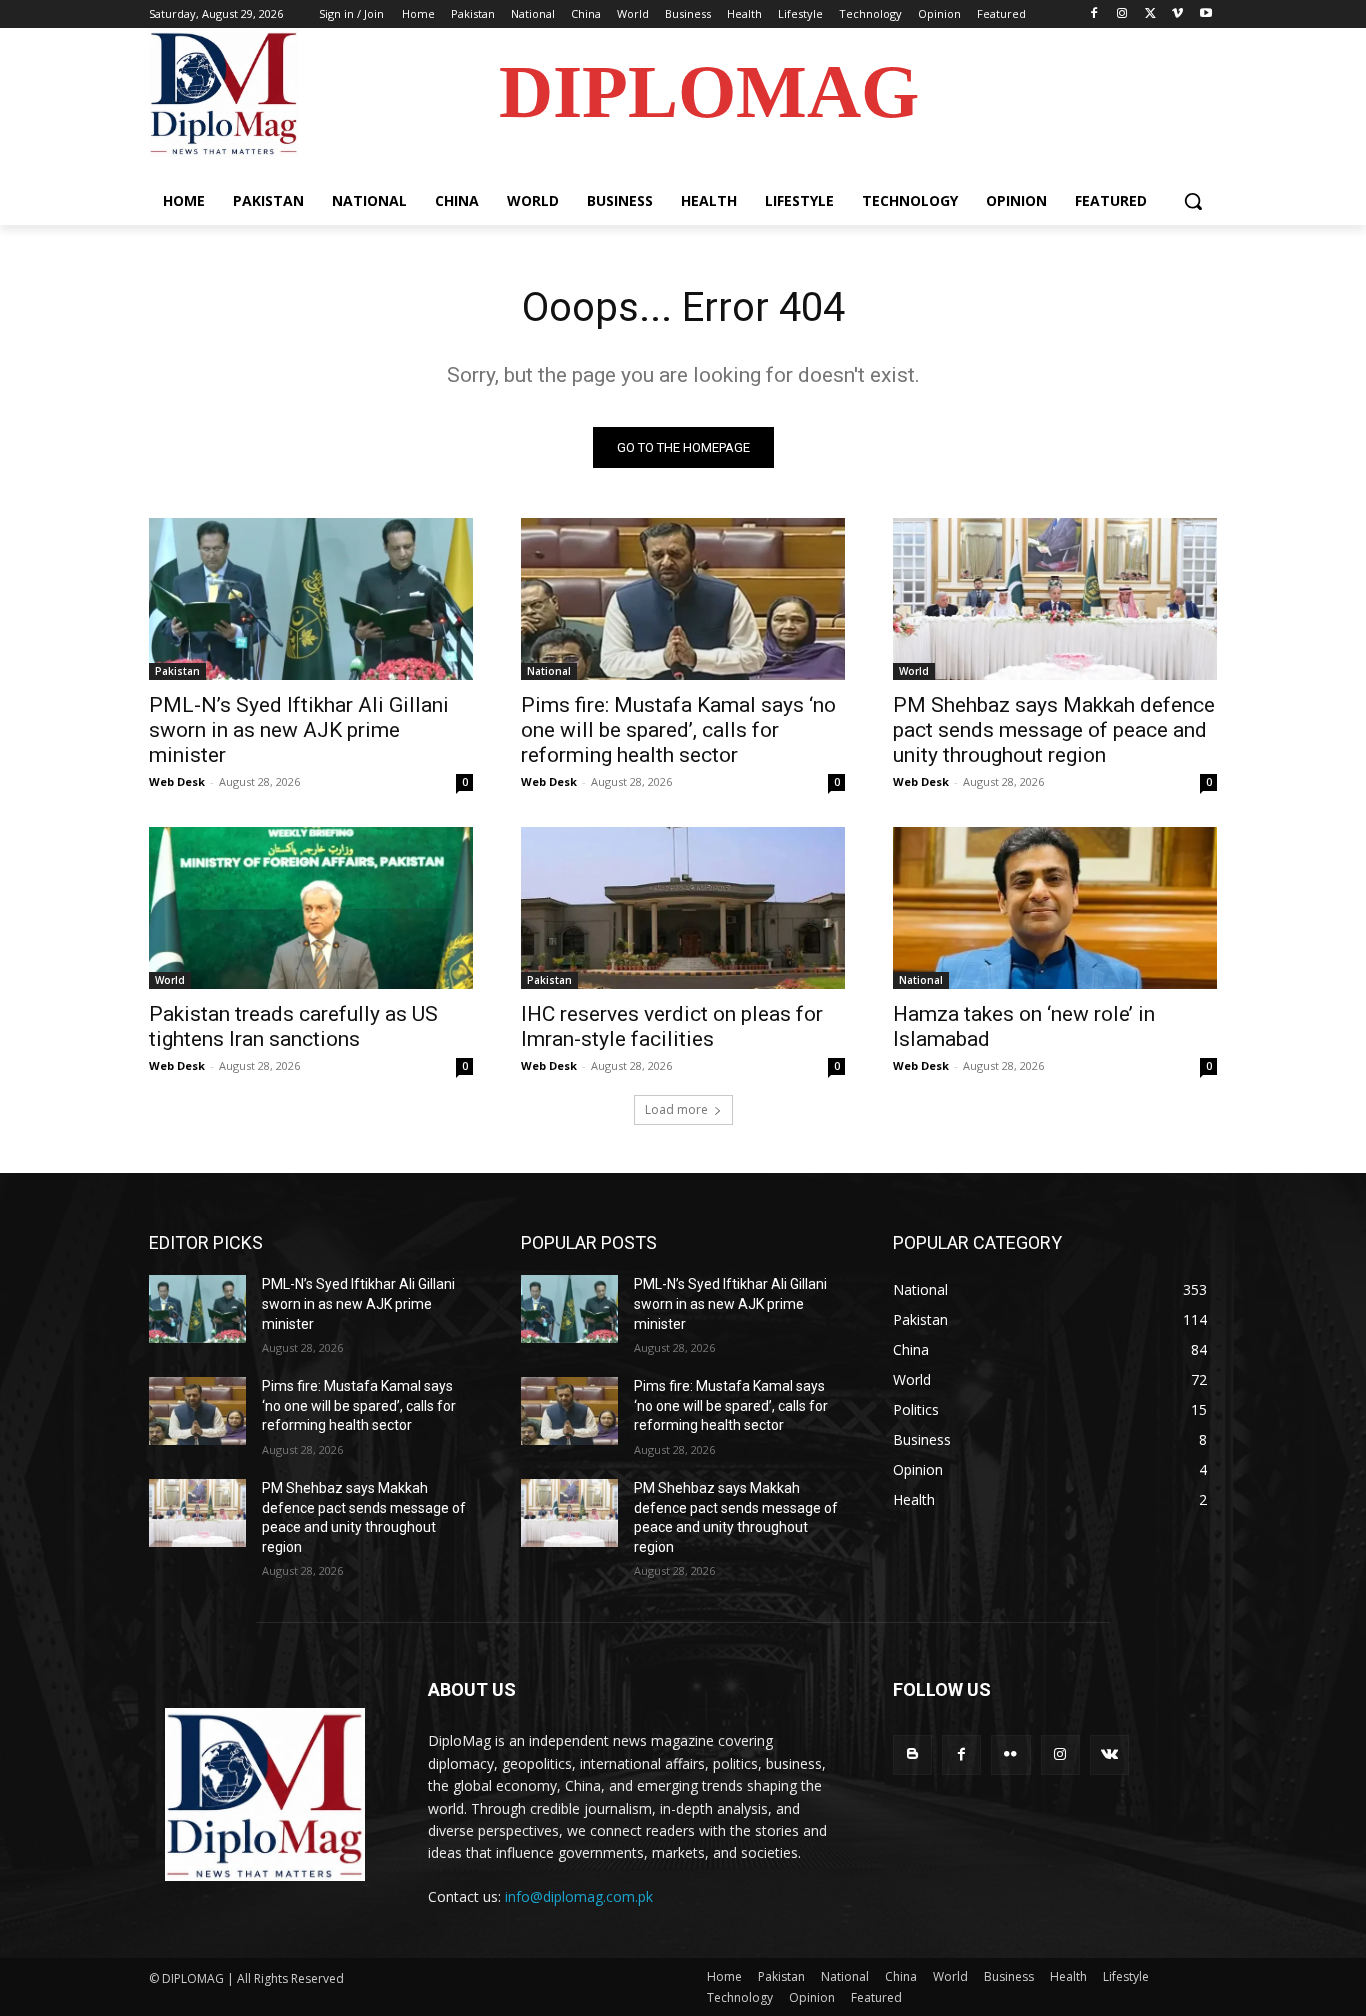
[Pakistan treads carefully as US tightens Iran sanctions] (311, 908)
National (549, 671)
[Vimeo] (1177, 14)
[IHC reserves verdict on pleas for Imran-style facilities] (683, 908)
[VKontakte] (1109, 1754)
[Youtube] (1205, 14)
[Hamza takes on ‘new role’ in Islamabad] (1055, 908)
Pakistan (177, 671)
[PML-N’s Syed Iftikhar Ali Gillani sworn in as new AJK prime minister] (311, 599)
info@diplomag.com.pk (579, 1896)
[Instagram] (1122, 14)
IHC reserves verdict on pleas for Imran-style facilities (672, 1026)
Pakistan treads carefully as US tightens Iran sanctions (293, 1026)
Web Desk (177, 781)
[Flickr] (1010, 1754)
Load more (676, 1109)
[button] (1193, 201)
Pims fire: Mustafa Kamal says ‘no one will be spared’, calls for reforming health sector (678, 730)
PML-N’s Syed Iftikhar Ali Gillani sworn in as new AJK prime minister (299, 730)
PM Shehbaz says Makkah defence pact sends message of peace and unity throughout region (1054, 730)
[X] (1150, 14)
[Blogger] (912, 1754)
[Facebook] (1094, 14)
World (914, 671)
